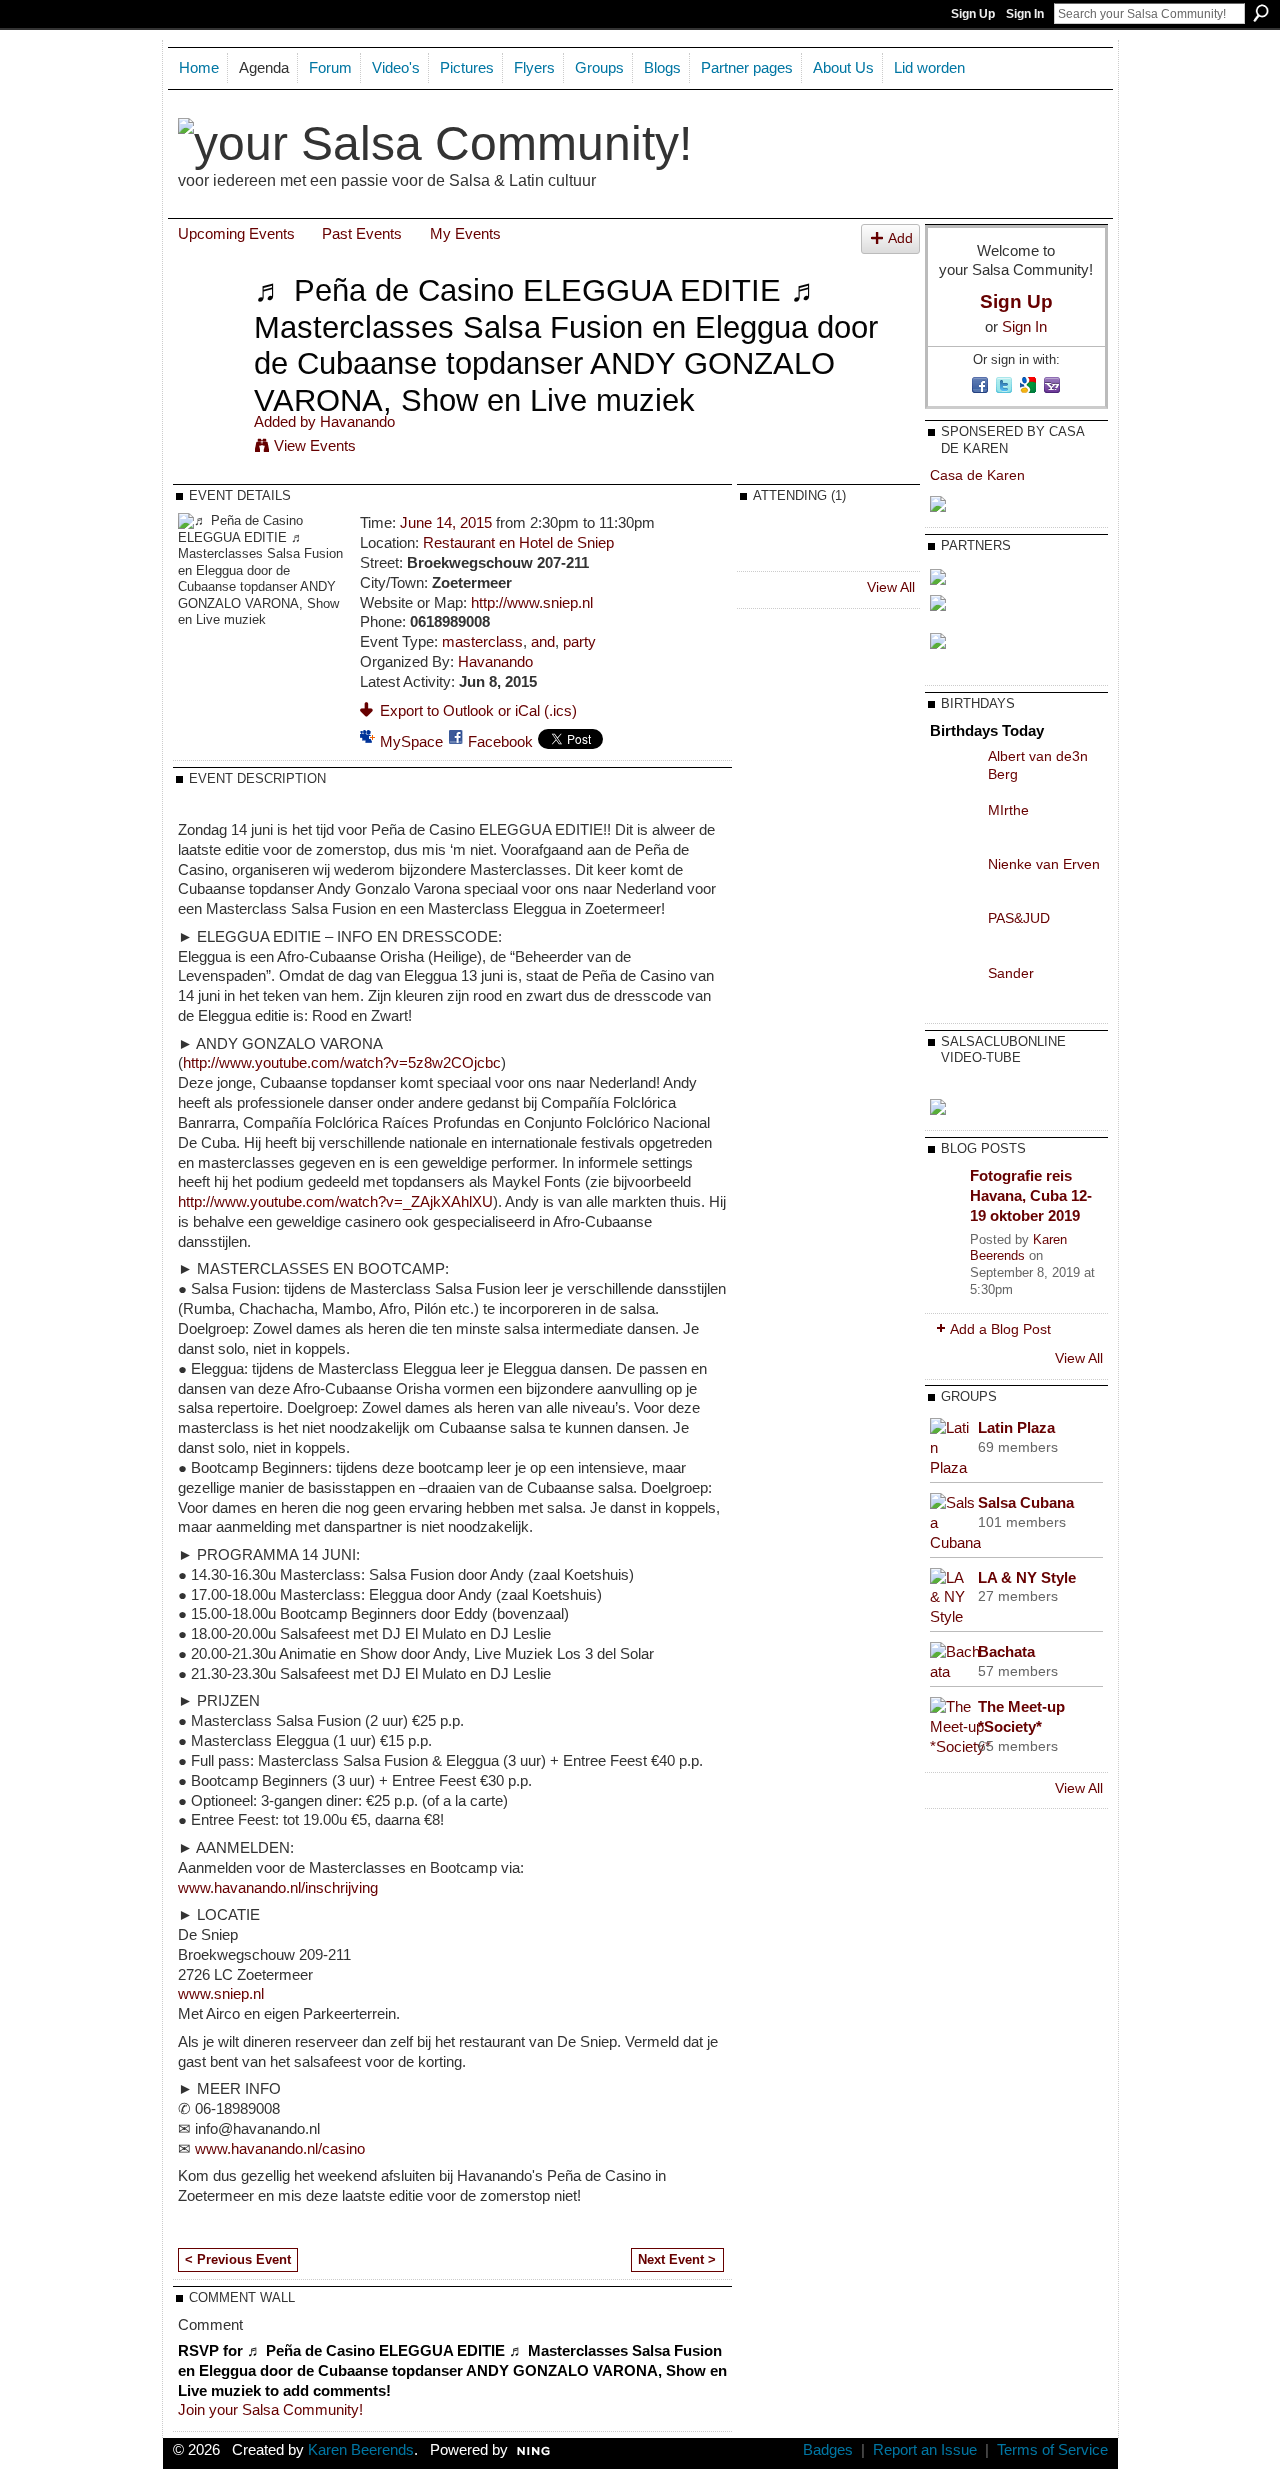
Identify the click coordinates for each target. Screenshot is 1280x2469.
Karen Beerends (1018, 1248)
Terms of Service (1052, 2450)
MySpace (411, 741)
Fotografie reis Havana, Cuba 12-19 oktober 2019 (1031, 1195)
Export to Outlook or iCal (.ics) (478, 710)
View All (891, 587)
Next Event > (677, 2259)
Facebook (500, 741)
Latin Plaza (1016, 1427)
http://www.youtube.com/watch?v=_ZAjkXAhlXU (335, 1201)
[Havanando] (210, 327)
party (579, 641)
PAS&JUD (1019, 918)
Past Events (362, 233)
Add (900, 238)
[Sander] (954, 988)
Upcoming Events (236, 233)
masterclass (482, 641)
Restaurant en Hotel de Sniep (518, 542)
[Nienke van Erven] (954, 879)
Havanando (357, 421)
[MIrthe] (954, 825)
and (543, 641)
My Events (465, 233)
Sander (1011, 973)
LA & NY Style (1027, 1577)
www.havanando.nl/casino (280, 2148)
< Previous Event (238, 2259)
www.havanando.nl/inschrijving (278, 1887)
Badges (828, 2450)
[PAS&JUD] (954, 933)
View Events (315, 445)
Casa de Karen (977, 475)
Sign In (1025, 14)
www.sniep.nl (221, 1993)
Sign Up (973, 14)
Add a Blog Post (1000, 1329)
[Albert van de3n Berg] (954, 771)
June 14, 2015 (446, 522)
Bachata (1006, 1651)
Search (1261, 13)
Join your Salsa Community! (270, 2409)
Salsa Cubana (1026, 1502)
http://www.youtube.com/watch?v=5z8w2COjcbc (342, 1062)
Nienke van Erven (1044, 864)
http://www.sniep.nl (532, 602)
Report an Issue (925, 2450)
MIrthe (1008, 810)
